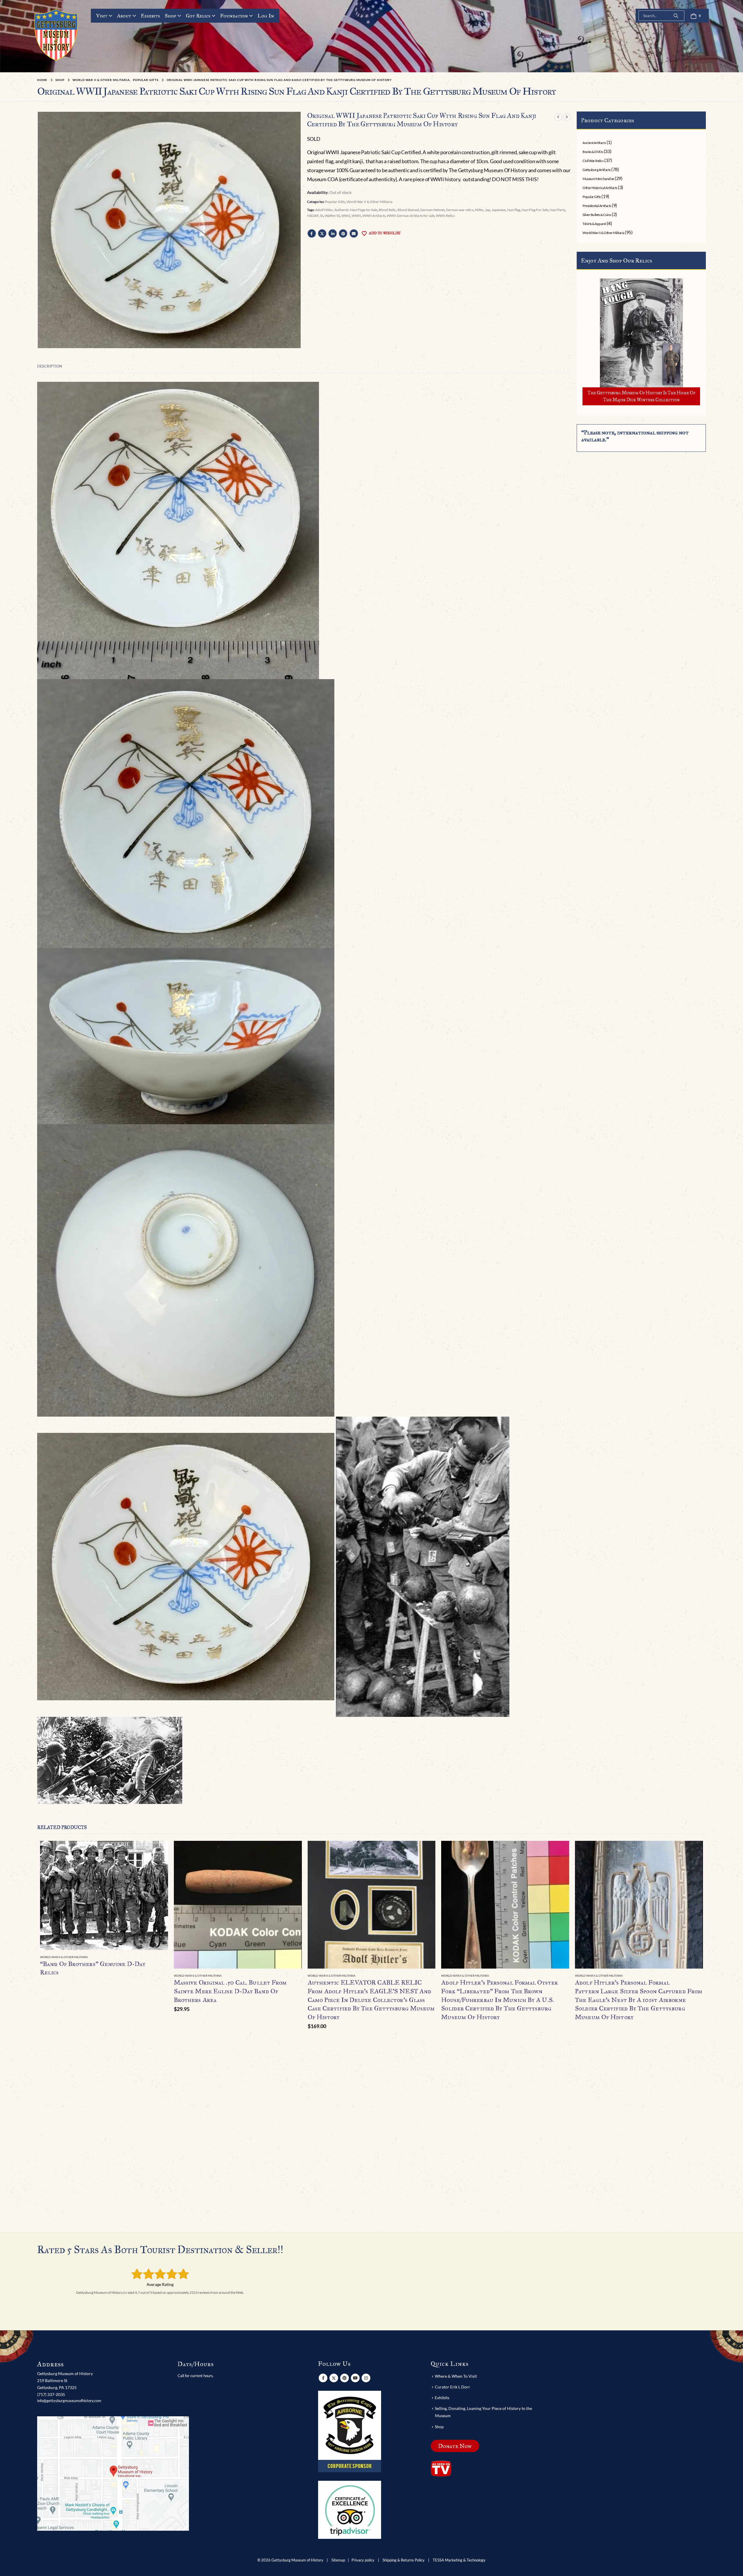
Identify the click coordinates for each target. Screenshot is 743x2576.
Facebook (312, 233)
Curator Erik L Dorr (452, 2387)
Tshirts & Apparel (594, 224)
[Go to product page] (104, 1895)
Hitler (479, 210)
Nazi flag (514, 210)
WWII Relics (445, 216)
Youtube (355, 2378)
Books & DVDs (593, 152)
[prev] (558, 117)
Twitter (322, 233)
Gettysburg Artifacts (596, 170)
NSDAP (313, 216)
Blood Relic (387, 210)
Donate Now (455, 2446)
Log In (266, 16)
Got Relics (198, 16)
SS (322, 216)
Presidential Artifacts (597, 206)
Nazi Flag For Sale (535, 210)
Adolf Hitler (324, 210)
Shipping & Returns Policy (404, 2560)
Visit (102, 16)
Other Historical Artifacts (600, 188)
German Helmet (432, 210)
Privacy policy (363, 2560)
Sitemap (338, 2560)
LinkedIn (333, 233)
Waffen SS (332, 216)
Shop (171, 16)
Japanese (499, 210)
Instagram (366, 2378)
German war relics (460, 210)
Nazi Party (558, 210)
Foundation (234, 16)
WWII (356, 216)
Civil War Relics (593, 161)
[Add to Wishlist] (165, 1957)
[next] (567, 117)
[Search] (676, 16)
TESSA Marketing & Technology (459, 2560)
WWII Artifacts (374, 216)
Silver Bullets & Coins (597, 215)
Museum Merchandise (598, 179)
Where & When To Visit (456, 2376)
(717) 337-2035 (51, 2394)
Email (354, 233)
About (124, 16)
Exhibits (150, 16)
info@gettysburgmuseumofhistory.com (69, 2401)
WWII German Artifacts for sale (411, 216)
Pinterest (343, 233)
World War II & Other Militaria (369, 202)
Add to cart (292, 1850)
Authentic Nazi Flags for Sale (356, 210)
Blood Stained (408, 210)
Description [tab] (50, 366)
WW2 (346, 216)
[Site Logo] (56, 35)
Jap (488, 210)
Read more (158, 1850)
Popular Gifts (335, 202)
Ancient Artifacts (594, 143)
